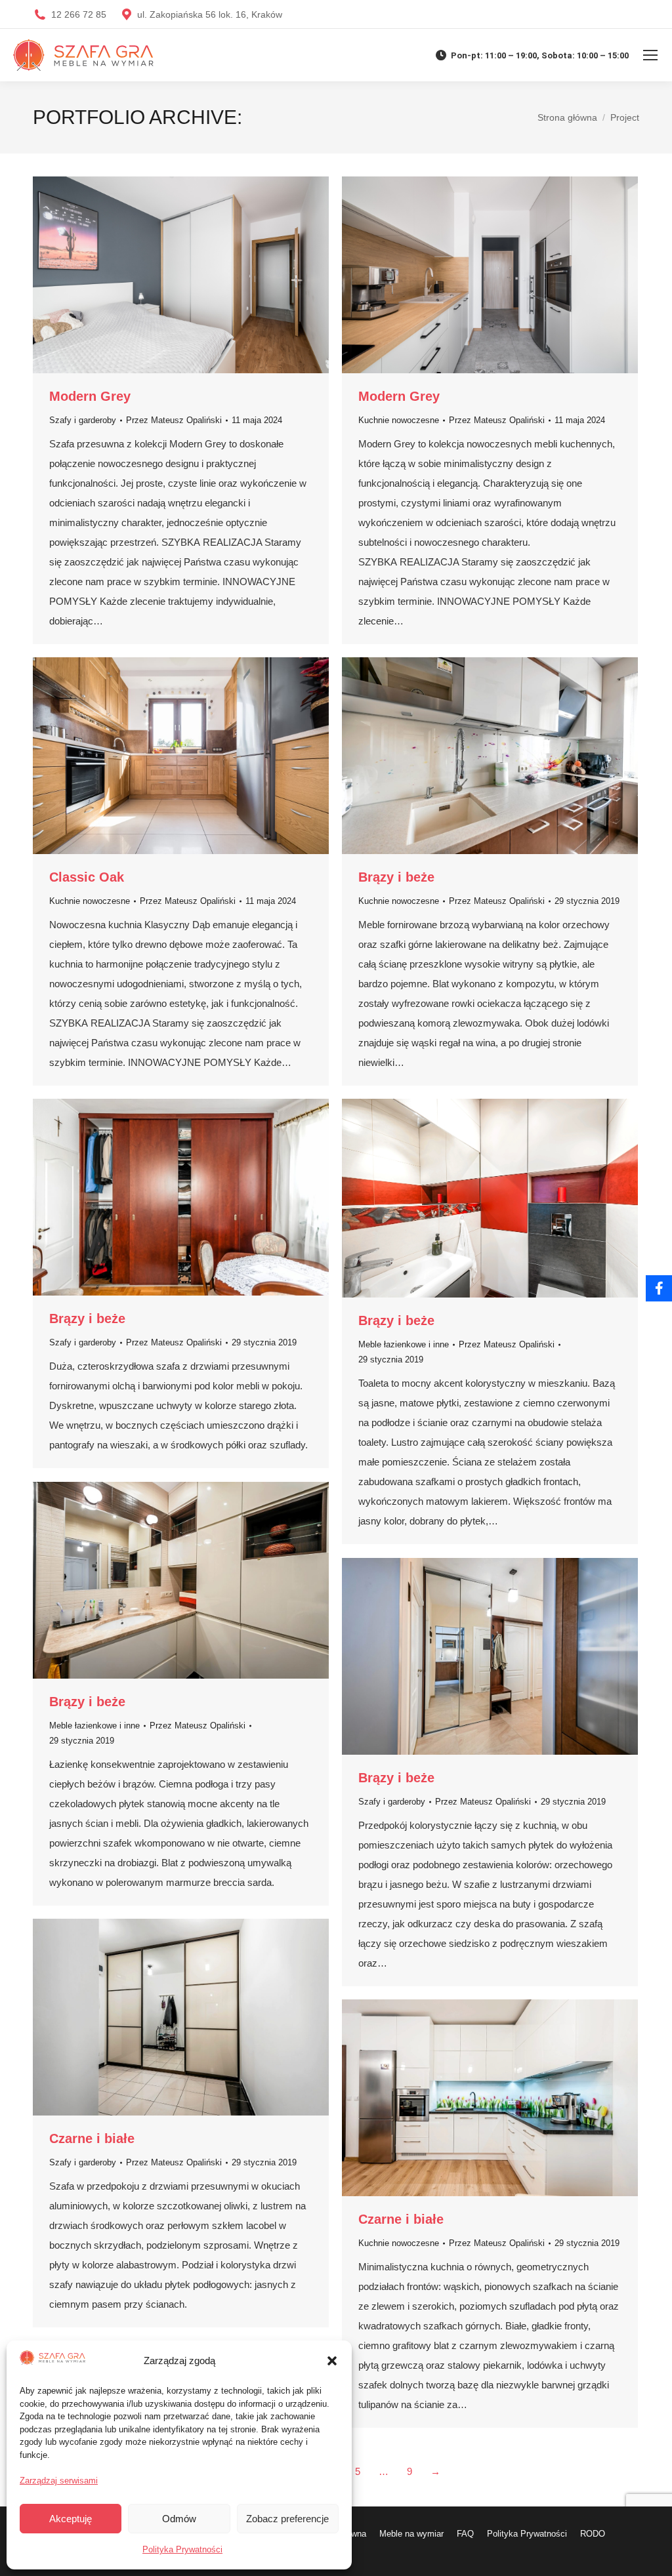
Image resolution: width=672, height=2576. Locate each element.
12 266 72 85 (79, 14)
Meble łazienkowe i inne (404, 1344)
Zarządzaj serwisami (59, 2481)
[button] (332, 2361)
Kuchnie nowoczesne (399, 420)
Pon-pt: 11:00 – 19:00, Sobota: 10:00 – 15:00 (540, 55)
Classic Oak (87, 877)
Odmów (179, 2519)
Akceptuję (71, 2519)
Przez (174, 420)
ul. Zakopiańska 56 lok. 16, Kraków (210, 14)
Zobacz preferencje (287, 2519)
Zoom (163, 275)
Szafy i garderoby (83, 420)
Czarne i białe (92, 2138)
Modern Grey (90, 396)
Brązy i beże (396, 877)
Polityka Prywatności (182, 2549)
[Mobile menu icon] (650, 55)
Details (199, 275)
